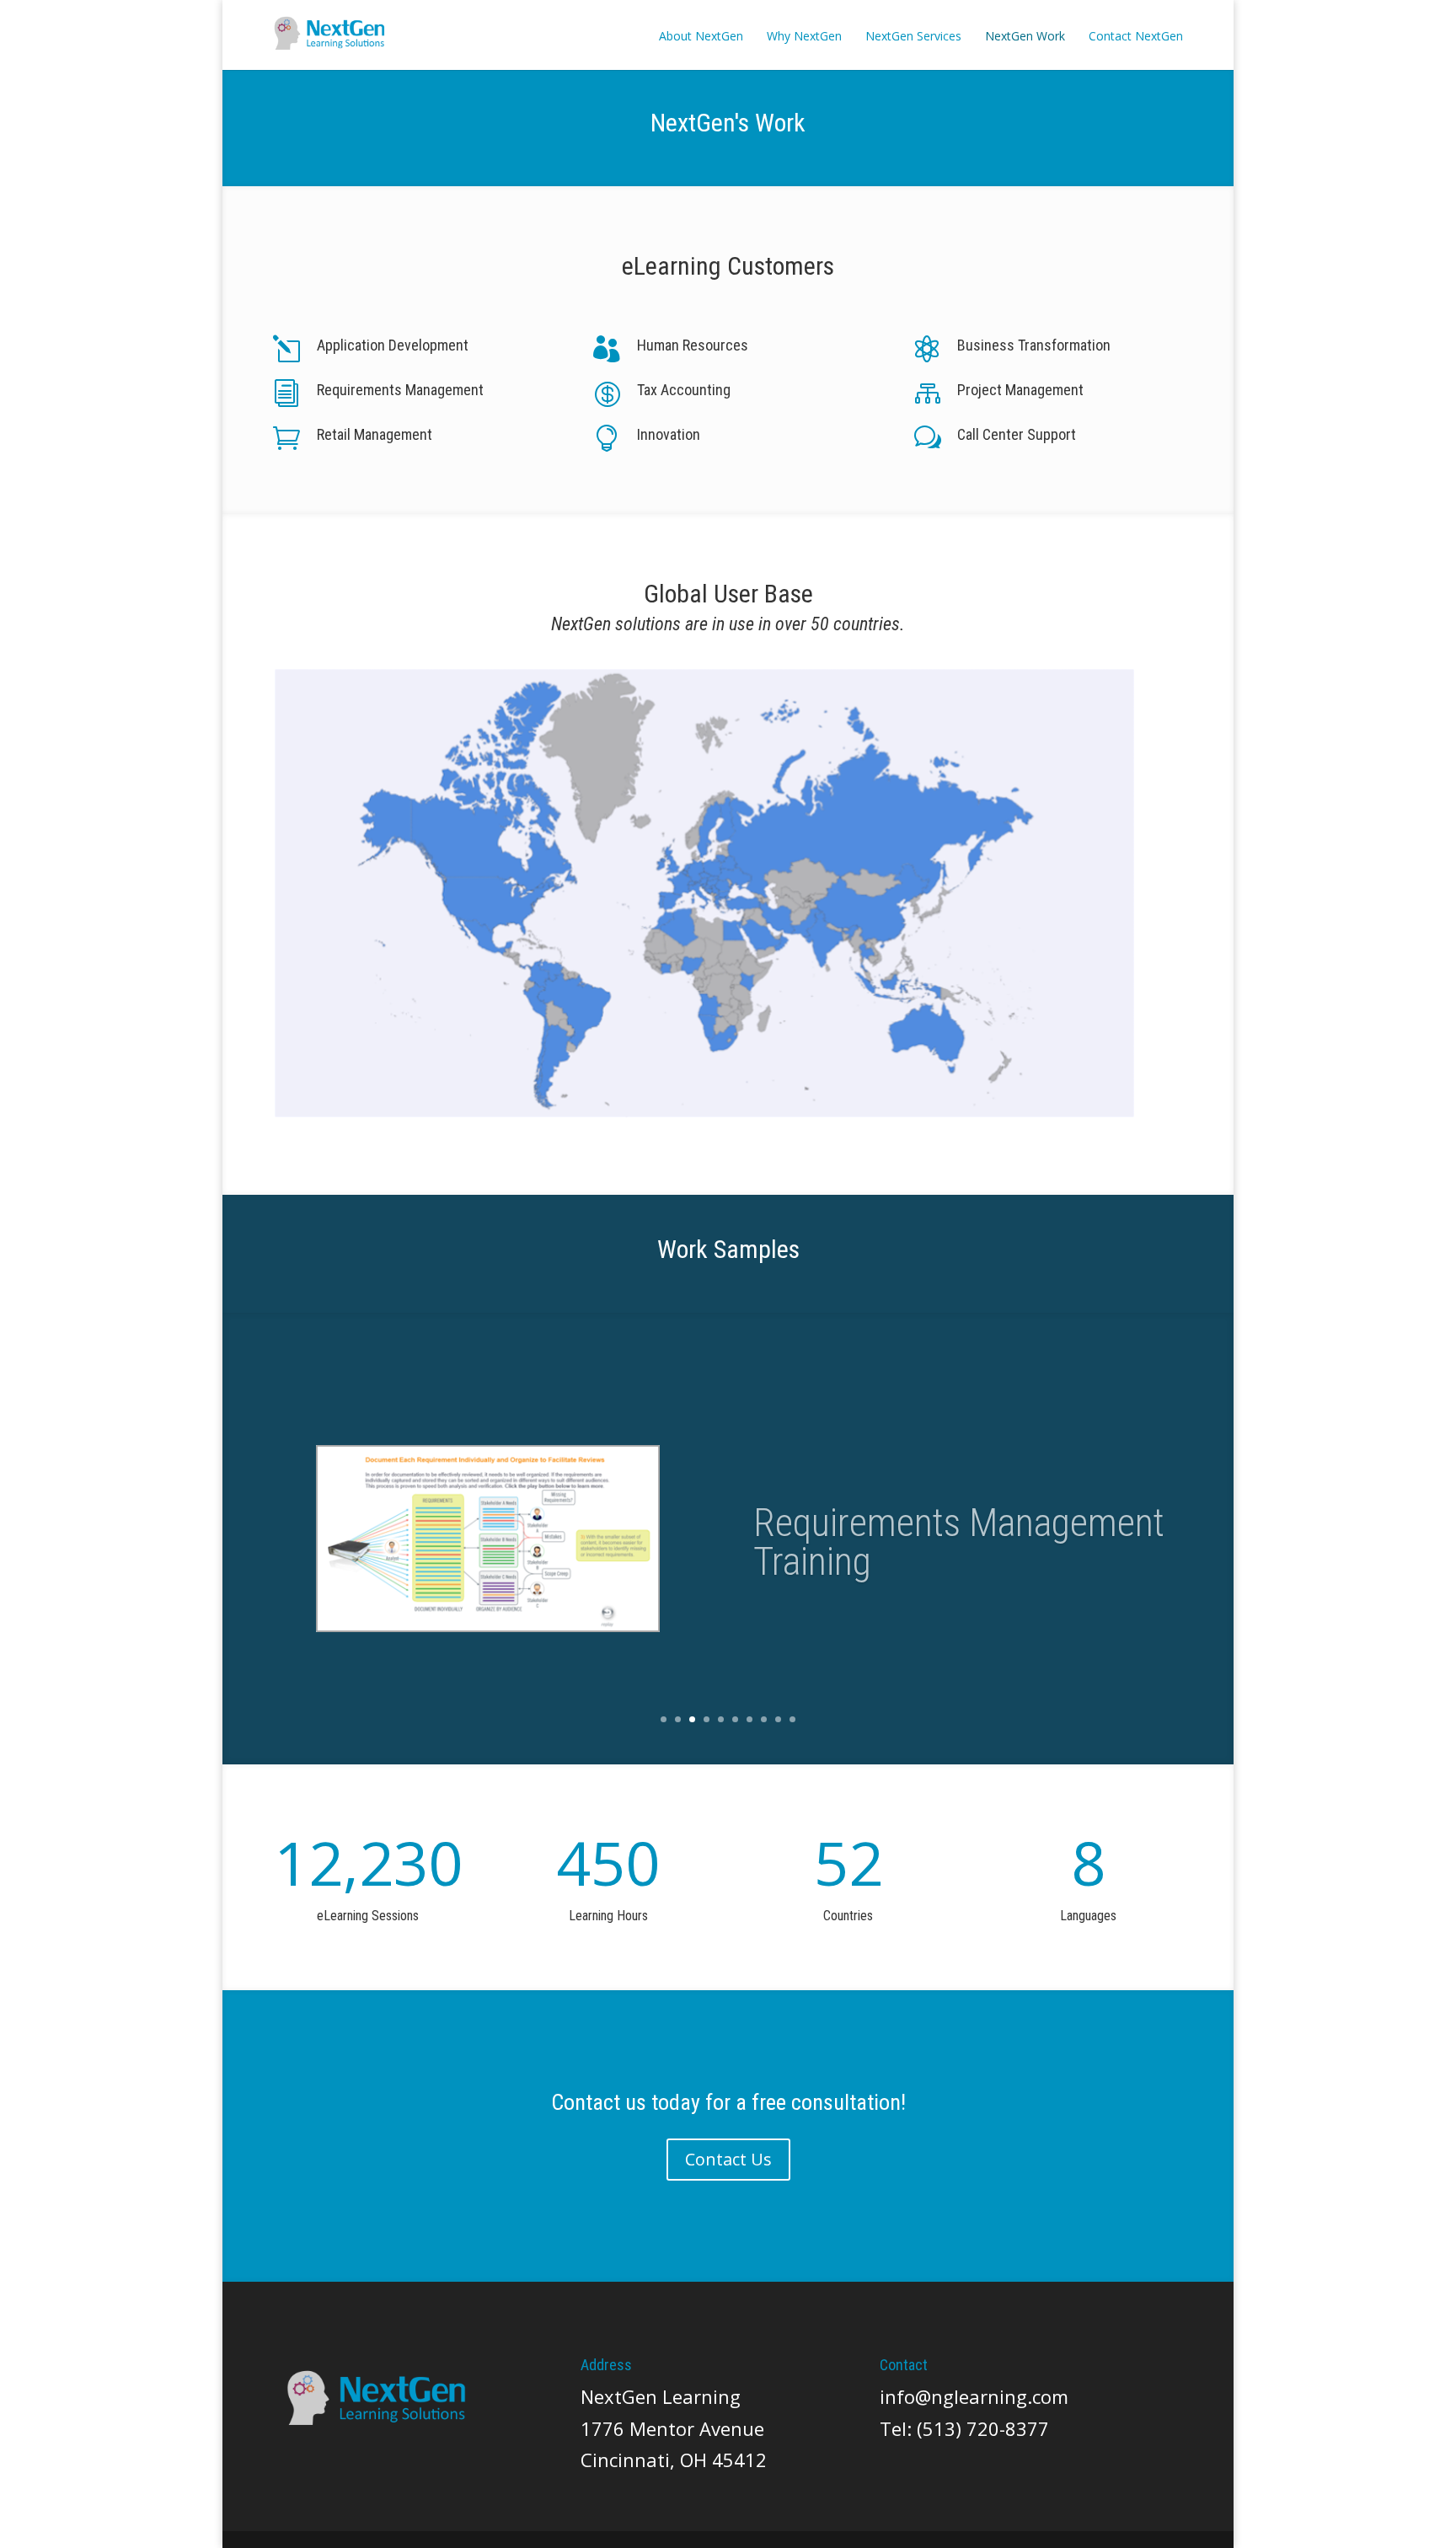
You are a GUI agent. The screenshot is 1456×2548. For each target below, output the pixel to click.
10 (792, 1719)
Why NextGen (804, 36)
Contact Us (728, 2159)
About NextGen (701, 36)
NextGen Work (1025, 36)
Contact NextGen (1136, 36)
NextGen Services (913, 36)
